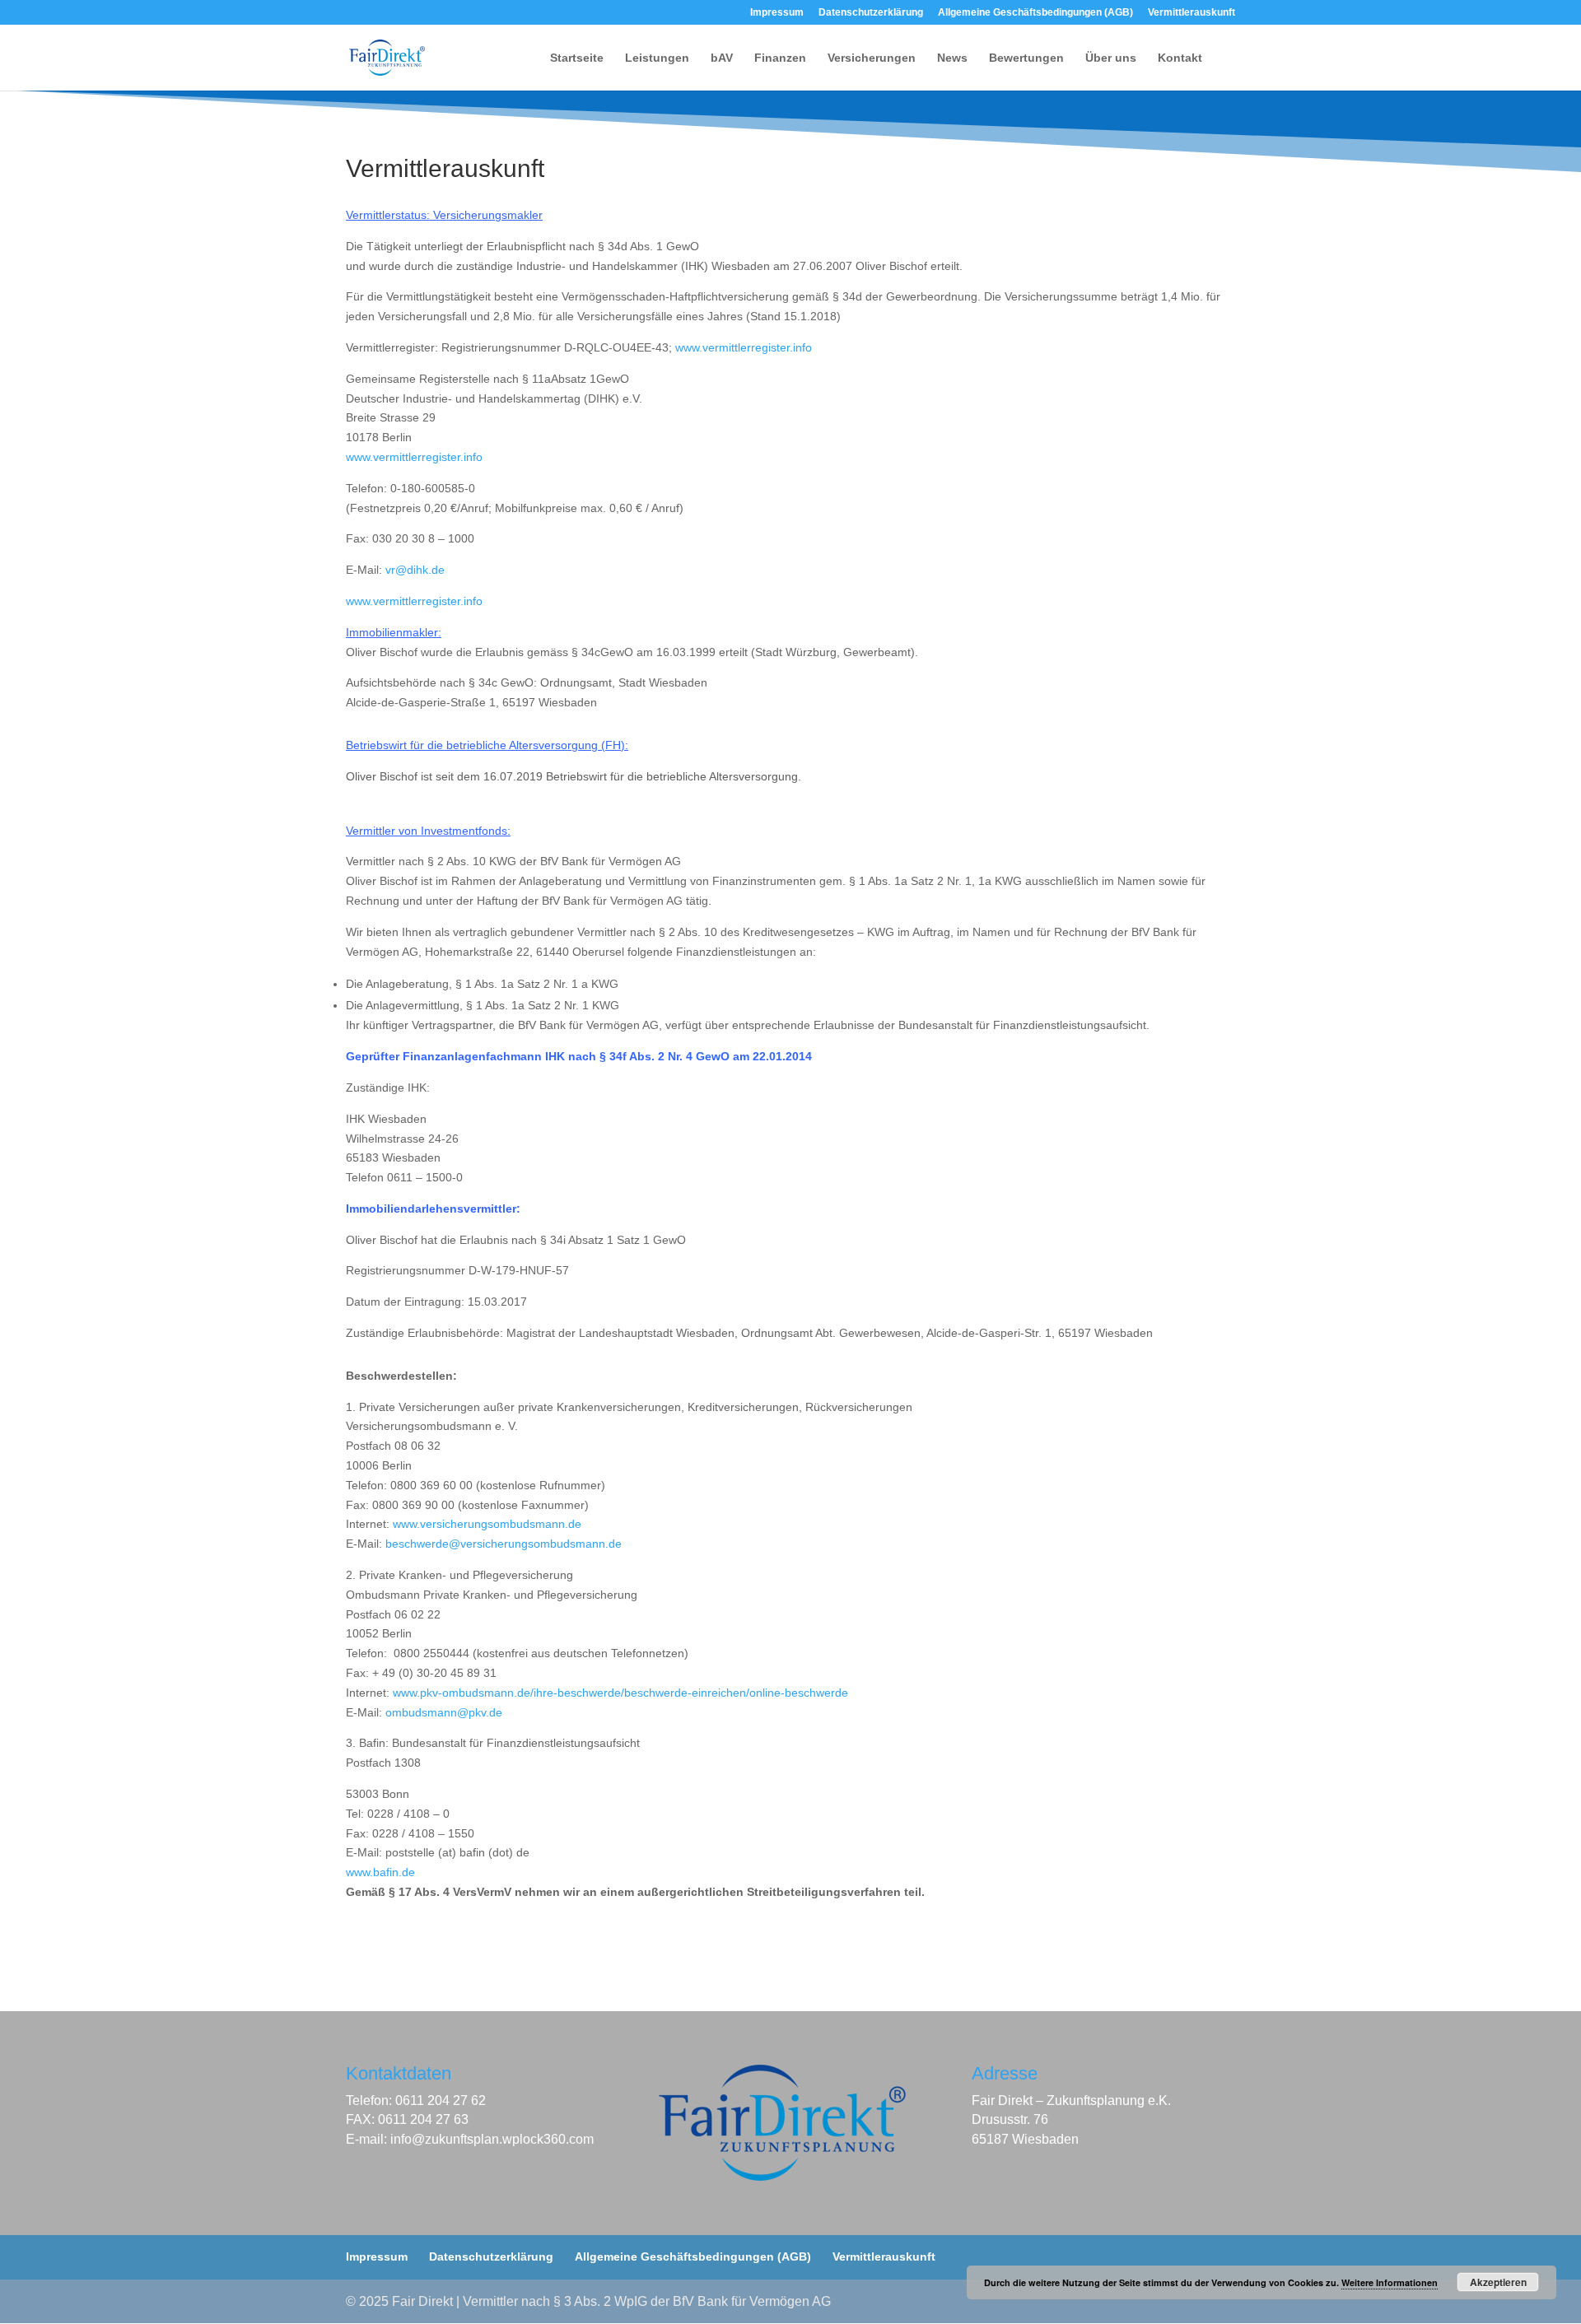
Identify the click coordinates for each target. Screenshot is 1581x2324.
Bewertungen (1026, 58)
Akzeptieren (1498, 2282)
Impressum (777, 13)
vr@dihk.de (415, 570)
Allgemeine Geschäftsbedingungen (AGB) (1035, 13)
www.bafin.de (380, 1872)
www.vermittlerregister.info (744, 347)
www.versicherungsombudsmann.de (487, 1524)
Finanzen (780, 58)
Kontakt (1180, 58)
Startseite (577, 58)
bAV (722, 58)
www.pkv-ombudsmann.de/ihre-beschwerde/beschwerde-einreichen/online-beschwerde (620, 1693)
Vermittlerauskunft (1192, 13)
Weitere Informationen (1390, 2282)
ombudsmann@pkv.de (444, 1712)
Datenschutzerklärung (871, 13)
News (952, 58)
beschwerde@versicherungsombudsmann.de (504, 1544)
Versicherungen (872, 58)
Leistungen (657, 58)
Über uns (1111, 58)
